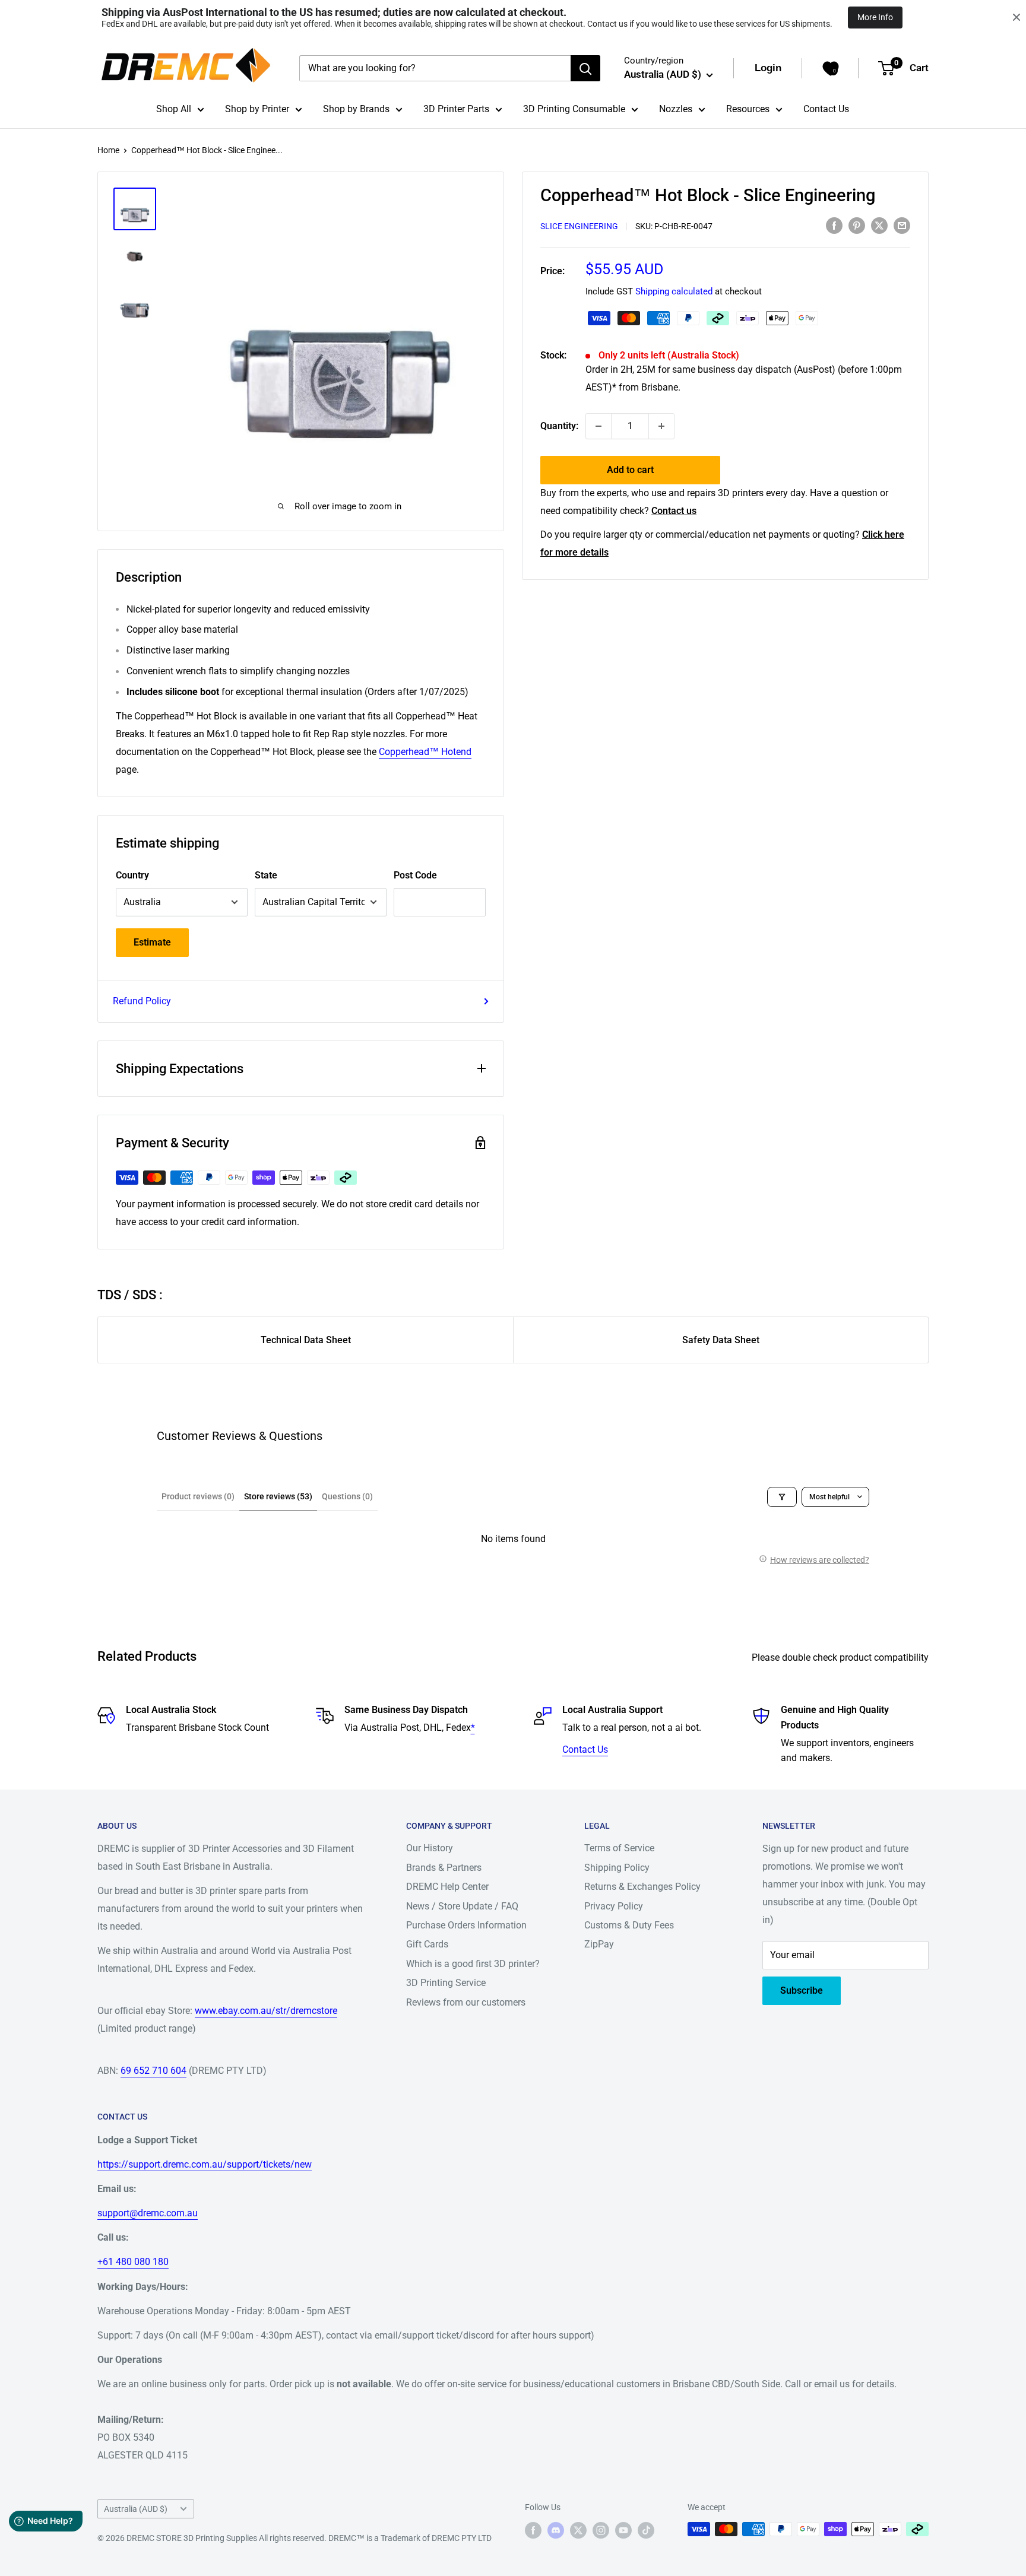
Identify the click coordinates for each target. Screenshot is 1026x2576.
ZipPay (599, 1944)
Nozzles (676, 109)
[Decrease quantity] (598, 426)
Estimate (152, 942)
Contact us (674, 511)
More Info (875, 17)
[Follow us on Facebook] (533, 2530)
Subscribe (802, 1990)
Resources (748, 109)
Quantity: (559, 426)
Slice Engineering (579, 226)
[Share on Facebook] (834, 225)
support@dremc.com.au (148, 2213)
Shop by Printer (257, 109)
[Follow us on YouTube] (623, 2530)
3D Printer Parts (456, 109)
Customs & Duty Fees (629, 1925)
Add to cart (630, 470)
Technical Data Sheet (306, 1340)
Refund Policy (142, 1001)
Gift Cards (427, 1944)
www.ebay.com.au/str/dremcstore (266, 2011)
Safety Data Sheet (721, 1340)
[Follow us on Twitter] (578, 2530)
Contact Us (826, 109)
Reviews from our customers (466, 2002)
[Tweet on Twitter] (879, 225)
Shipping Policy (617, 1868)
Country (132, 875)
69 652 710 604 (153, 2071)
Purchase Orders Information (466, 1925)
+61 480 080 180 (133, 2262)
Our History (430, 1848)
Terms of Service (619, 1848)
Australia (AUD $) (136, 2509)
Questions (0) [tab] (347, 1496)
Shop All (174, 109)
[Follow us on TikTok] (646, 2530)
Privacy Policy (614, 1906)
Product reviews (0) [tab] (198, 1496)
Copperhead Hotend (425, 752)
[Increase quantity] (661, 426)
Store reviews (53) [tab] (278, 1496)
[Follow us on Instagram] (601, 2530)
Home (108, 150)
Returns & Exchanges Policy (642, 1887)
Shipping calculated (674, 291)
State (266, 875)
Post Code (415, 875)
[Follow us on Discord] (556, 2530)
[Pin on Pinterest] (857, 225)
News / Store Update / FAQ (462, 1906)
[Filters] (782, 1497)
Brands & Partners (444, 1868)
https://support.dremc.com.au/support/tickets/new (205, 2164)
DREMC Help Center (447, 1887)
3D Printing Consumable (574, 109)
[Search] (585, 68)
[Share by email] (902, 225)
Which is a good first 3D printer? (473, 1964)
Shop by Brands (356, 109)
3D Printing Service (446, 1983)
